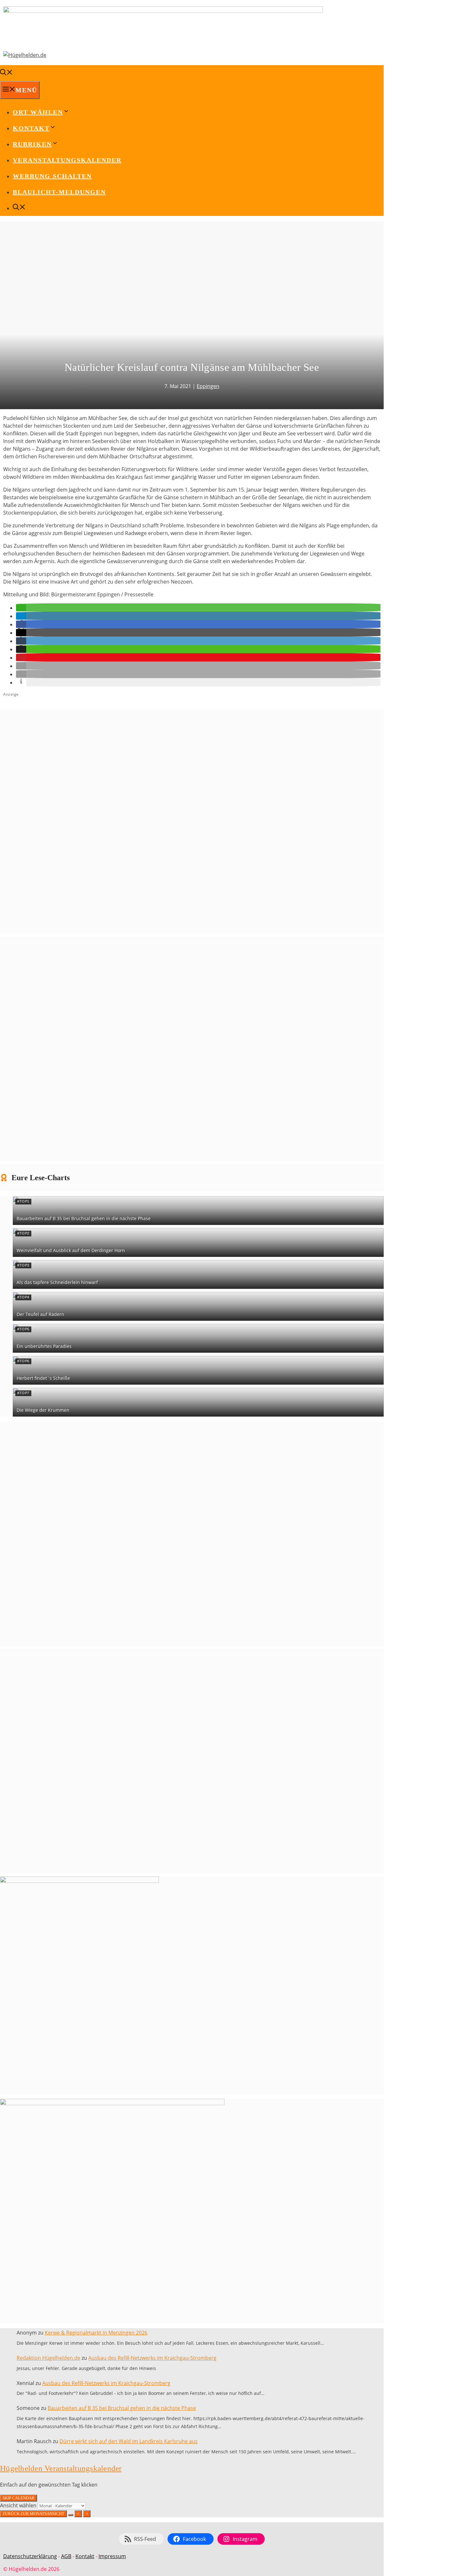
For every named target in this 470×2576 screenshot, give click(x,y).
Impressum (112, 2556)
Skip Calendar (19, 2498)
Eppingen (208, 386)
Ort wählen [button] (38, 112)
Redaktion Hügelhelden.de (48, 2358)
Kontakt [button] (31, 128)
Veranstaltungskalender (67, 160)
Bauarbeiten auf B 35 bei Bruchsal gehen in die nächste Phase (84, 1218)
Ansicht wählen (19, 2505)
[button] (21, 608)
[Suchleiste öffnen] (6, 73)
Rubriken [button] (32, 144)
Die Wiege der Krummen (43, 1410)
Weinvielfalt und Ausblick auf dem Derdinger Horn (71, 1250)
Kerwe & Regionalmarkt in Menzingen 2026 (96, 2333)
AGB (66, 2556)
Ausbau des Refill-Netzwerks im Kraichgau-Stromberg (152, 2358)
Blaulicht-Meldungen (59, 192)
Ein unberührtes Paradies (44, 1346)
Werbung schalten (52, 176)
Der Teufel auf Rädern (40, 1314)
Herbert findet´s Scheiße (43, 1378)
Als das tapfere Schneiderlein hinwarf (57, 1282)
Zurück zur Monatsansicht (33, 2514)
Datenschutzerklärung (30, 2556)
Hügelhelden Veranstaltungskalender (61, 2468)
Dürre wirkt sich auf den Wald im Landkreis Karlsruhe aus (129, 2441)
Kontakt (85, 2556)
